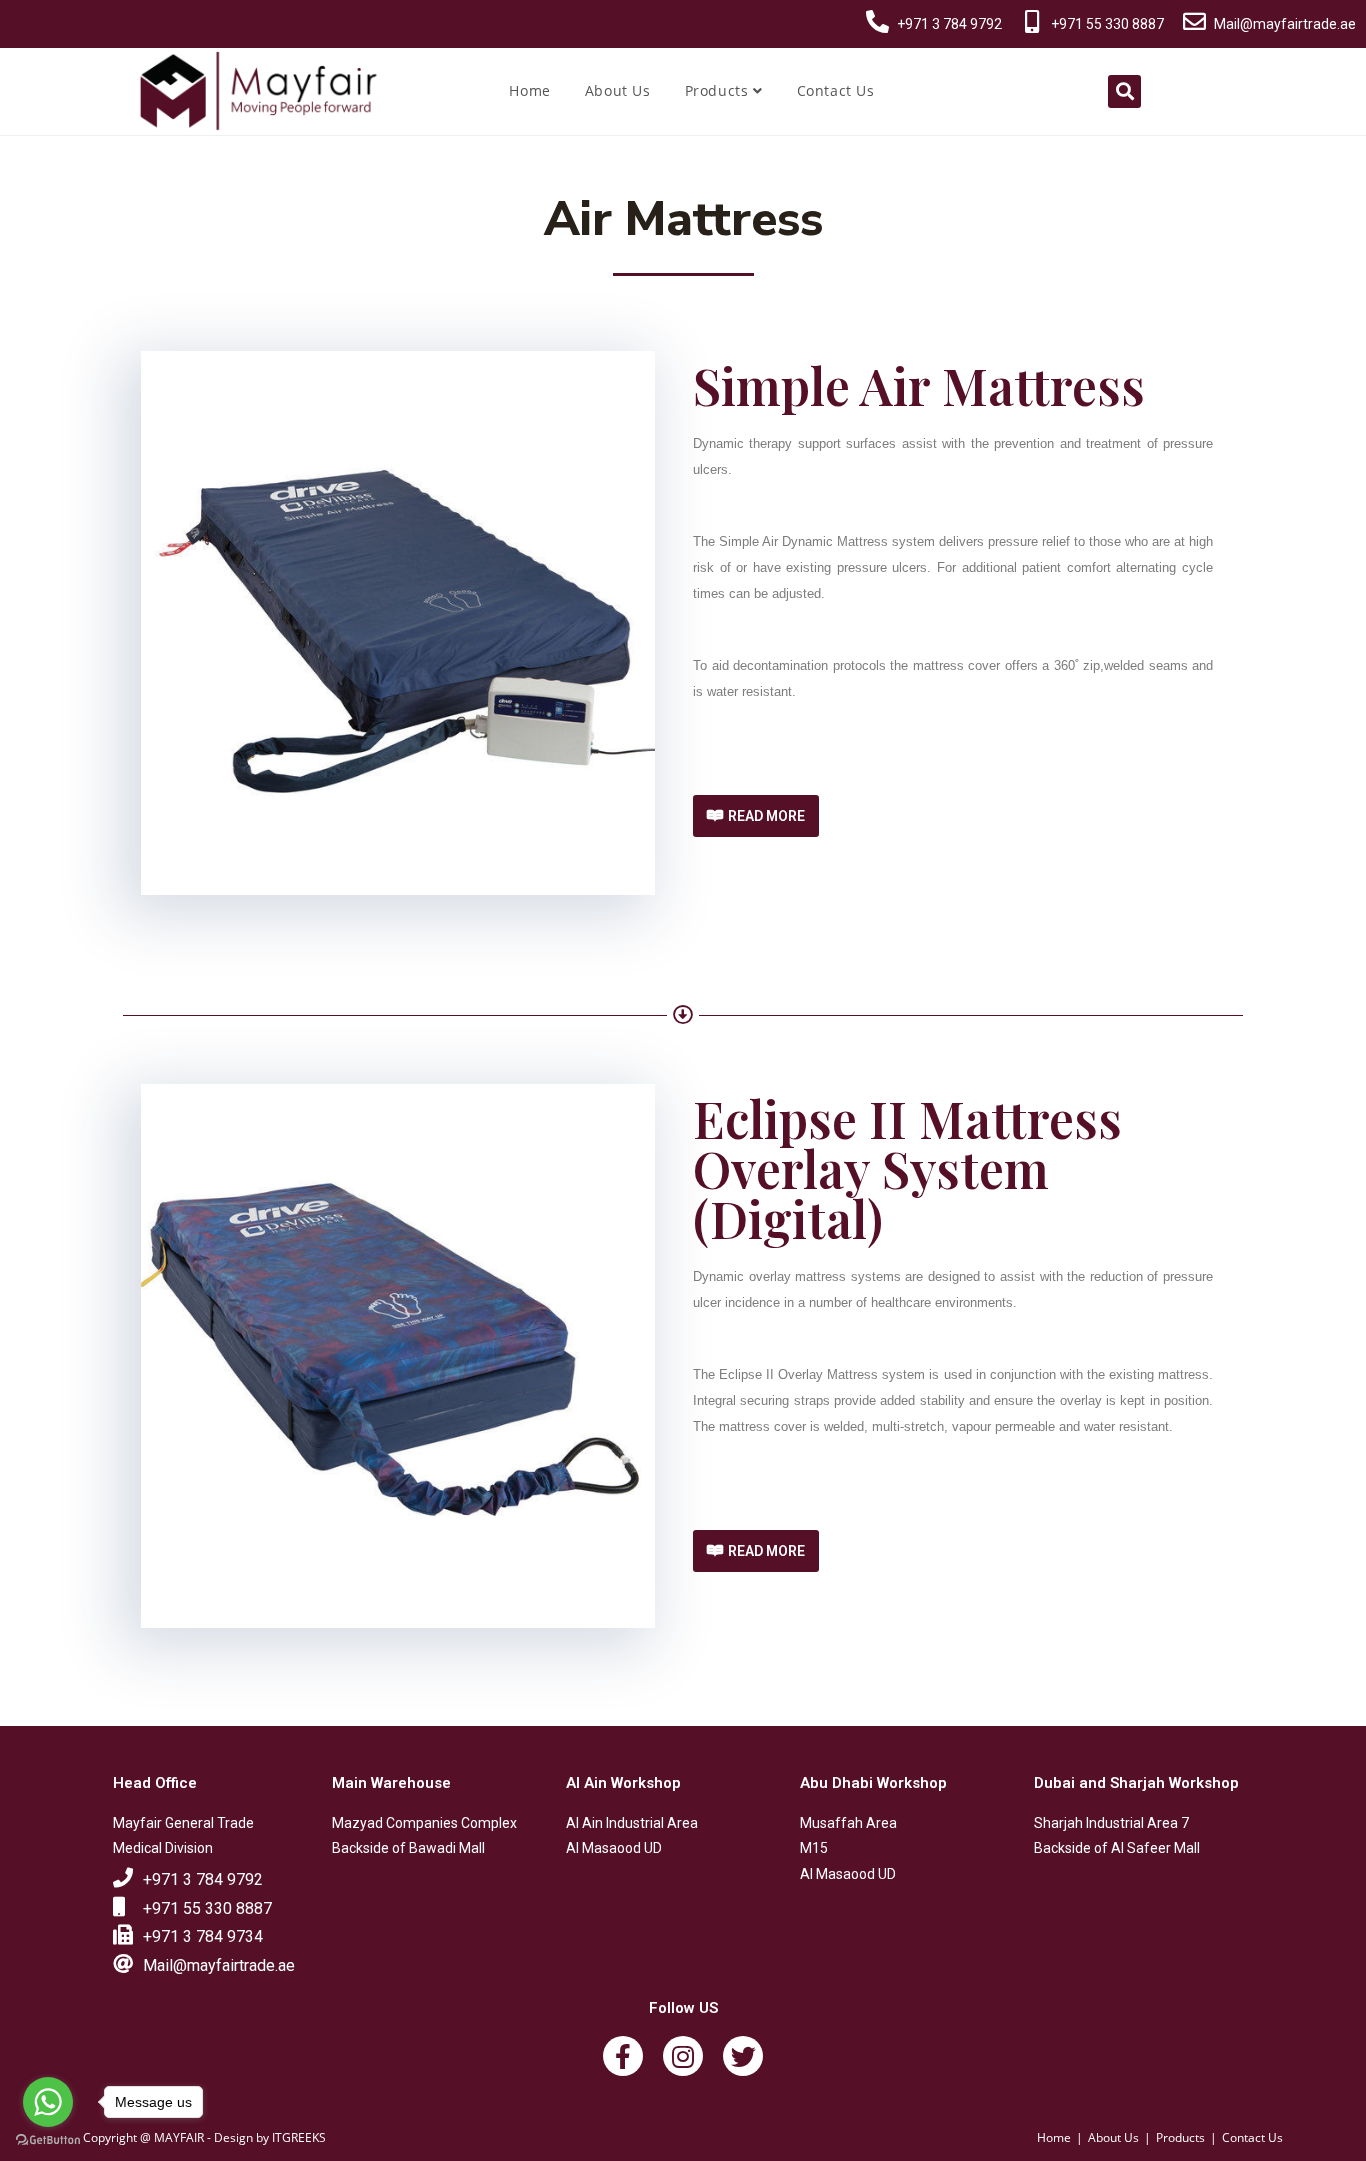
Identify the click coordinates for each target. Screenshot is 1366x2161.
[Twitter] (743, 2056)
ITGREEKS (299, 2137)
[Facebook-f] (623, 2056)
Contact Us (836, 90)
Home (529, 90)
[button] (756, 816)
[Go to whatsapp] (48, 2102)
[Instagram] (683, 2056)
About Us (618, 90)
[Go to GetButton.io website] (48, 2140)
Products (719, 90)
